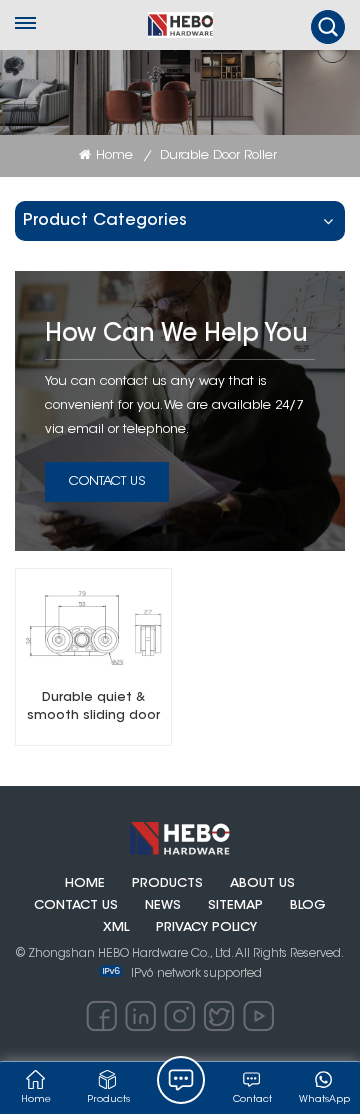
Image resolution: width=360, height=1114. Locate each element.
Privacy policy (206, 928)
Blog (308, 906)
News (163, 906)
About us (262, 884)
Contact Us (107, 481)
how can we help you (176, 335)
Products (167, 884)
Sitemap (235, 906)
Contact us (76, 906)
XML (116, 928)
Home (114, 155)
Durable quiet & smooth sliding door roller (93, 708)
